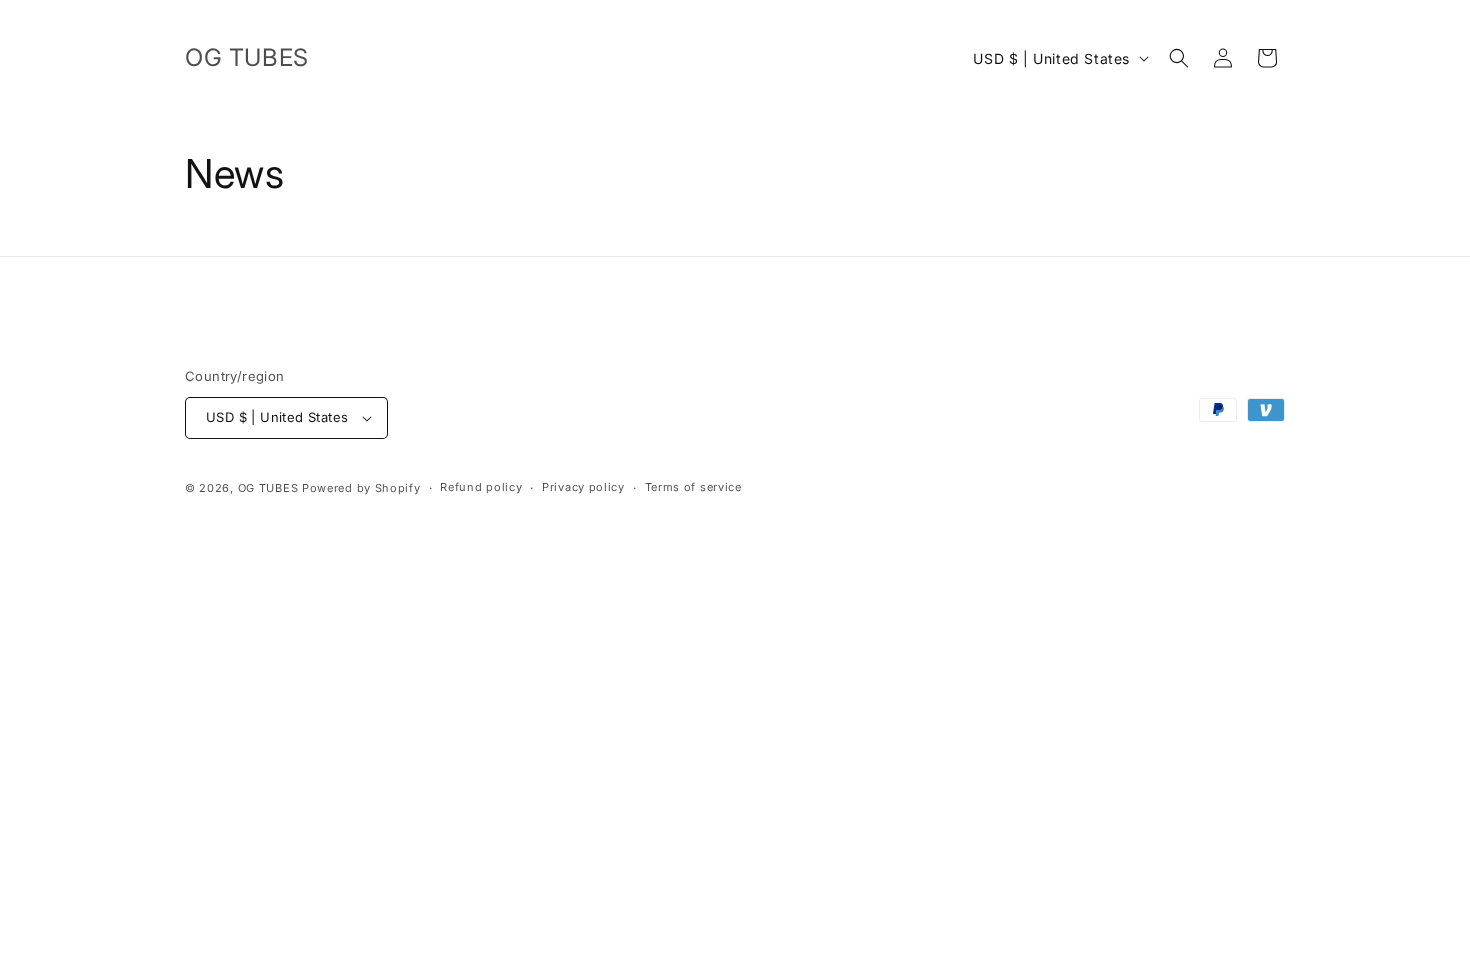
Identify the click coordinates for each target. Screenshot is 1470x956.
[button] (1179, 58)
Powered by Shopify (361, 488)
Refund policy (481, 487)
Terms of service (693, 487)
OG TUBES (268, 488)
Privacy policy (583, 487)
